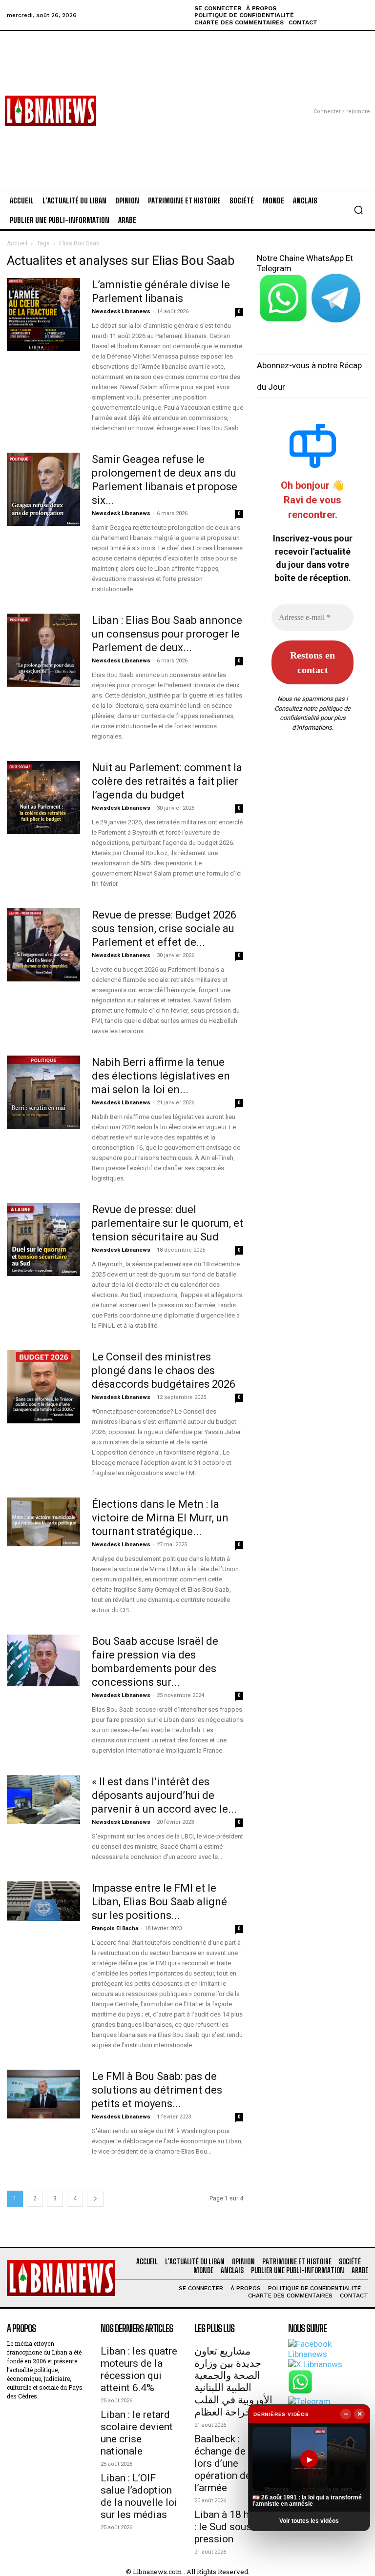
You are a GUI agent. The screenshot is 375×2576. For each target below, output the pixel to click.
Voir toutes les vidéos (309, 2521)
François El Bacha (115, 1928)
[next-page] (95, 2199)
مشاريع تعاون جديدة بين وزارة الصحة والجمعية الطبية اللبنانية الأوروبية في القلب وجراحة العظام (233, 2382)
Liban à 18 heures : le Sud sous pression (234, 2527)
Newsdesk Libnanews (121, 311)
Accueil (17, 243)
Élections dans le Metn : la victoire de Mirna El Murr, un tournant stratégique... (160, 1518)
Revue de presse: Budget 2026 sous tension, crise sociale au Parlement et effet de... (164, 929)
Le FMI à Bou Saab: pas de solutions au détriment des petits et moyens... (157, 2090)
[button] (358, 210)
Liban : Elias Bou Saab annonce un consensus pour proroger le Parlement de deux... (167, 634)
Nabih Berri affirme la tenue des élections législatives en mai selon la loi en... (161, 1076)
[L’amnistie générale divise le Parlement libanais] (43, 315)
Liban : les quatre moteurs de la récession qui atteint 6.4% (139, 2369)
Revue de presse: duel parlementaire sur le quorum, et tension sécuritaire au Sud (167, 1223)
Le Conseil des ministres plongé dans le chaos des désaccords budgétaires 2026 (164, 1370)
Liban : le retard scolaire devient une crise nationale (137, 2433)
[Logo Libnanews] (51, 111)
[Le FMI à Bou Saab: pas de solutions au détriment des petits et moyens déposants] (43, 2094)
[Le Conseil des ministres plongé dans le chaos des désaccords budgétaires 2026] (43, 1387)
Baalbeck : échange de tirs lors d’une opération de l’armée (229, 2463)
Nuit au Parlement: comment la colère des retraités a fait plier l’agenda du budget (167, 781)
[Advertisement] (187, 99)
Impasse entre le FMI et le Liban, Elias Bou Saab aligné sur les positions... (159, 1902)
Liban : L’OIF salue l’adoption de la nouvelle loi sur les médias (139, 2496)
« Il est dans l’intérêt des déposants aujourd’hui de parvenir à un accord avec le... (164, 1795)
